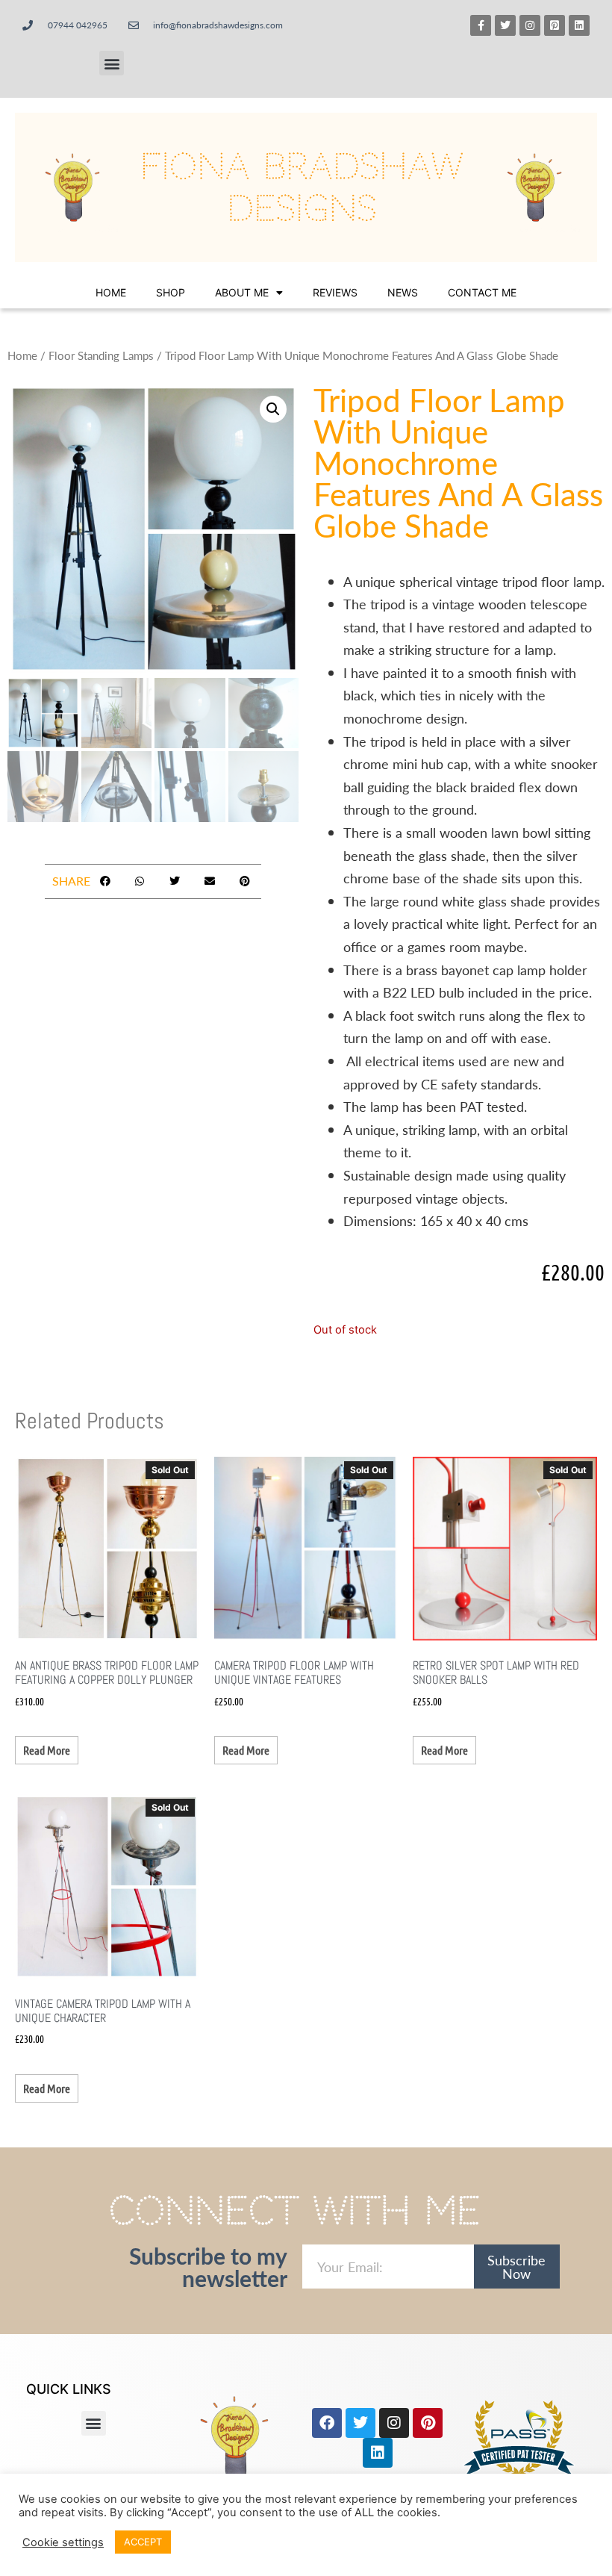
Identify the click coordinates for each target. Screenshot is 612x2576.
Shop (171, 292)
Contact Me (482, 292)
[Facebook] (327, 2423)
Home (111, 292)
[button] (112, 63)
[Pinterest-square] (555, 25)
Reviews (335, 292)
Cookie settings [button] (63, 2542)
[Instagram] (530, 25)
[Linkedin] (579, 25)
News (403, 292)
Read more (47, 1750)
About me (242, 292)
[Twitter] (505, 25)
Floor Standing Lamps (101, 355)
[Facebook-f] (481, 25)
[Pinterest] (428, 2423)
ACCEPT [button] (143, 2542)
